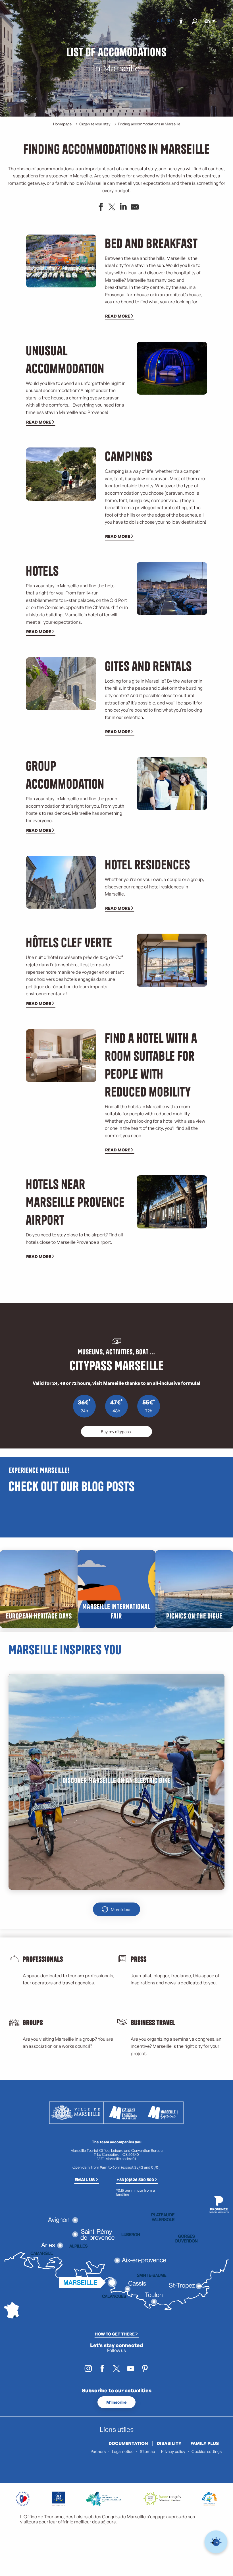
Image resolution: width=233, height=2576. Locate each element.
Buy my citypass (116, 1431)
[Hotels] (163, 21)
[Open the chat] (216, 2542)
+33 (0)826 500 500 (135, 2179)
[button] (194, 21)
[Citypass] (168, 21)
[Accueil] (159, 21)
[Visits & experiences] (172, 21)
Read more (118, 316)
